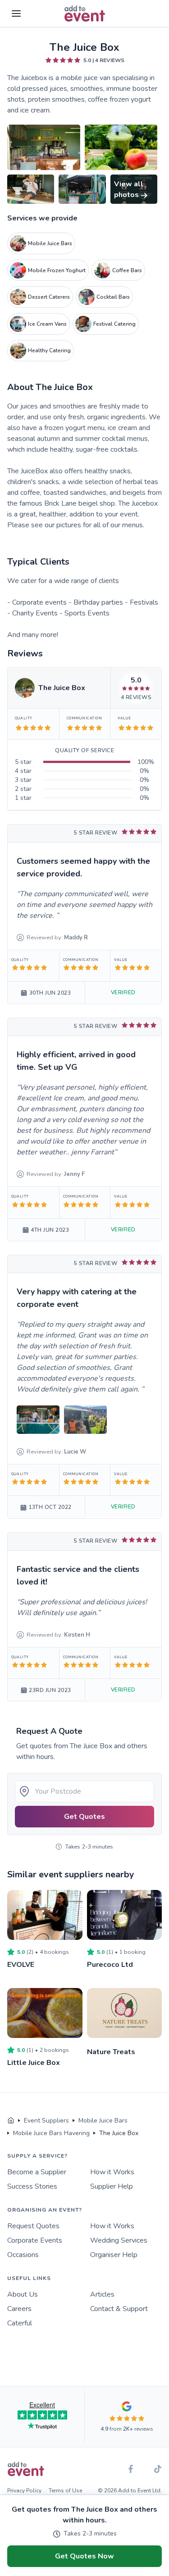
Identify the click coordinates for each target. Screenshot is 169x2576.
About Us (23, 2294)
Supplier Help (112, 2186)
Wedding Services (119, 2240)
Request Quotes (33, 2226)
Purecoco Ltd (110, 1965)
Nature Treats (111, 2052)
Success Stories (32, 2186)
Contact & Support (119, 2309)
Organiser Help (114, 2255)
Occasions (23, 2255)
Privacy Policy (24, 2491)
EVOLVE (21, 1965)
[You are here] (11, 2121)
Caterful (20, 2323)
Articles (102, 2294)
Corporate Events (35, 2240)
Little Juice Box (34, 2063)
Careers (19, 2309)
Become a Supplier (37, 2172)
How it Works (112, 2172)
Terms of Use (65, 2491)
